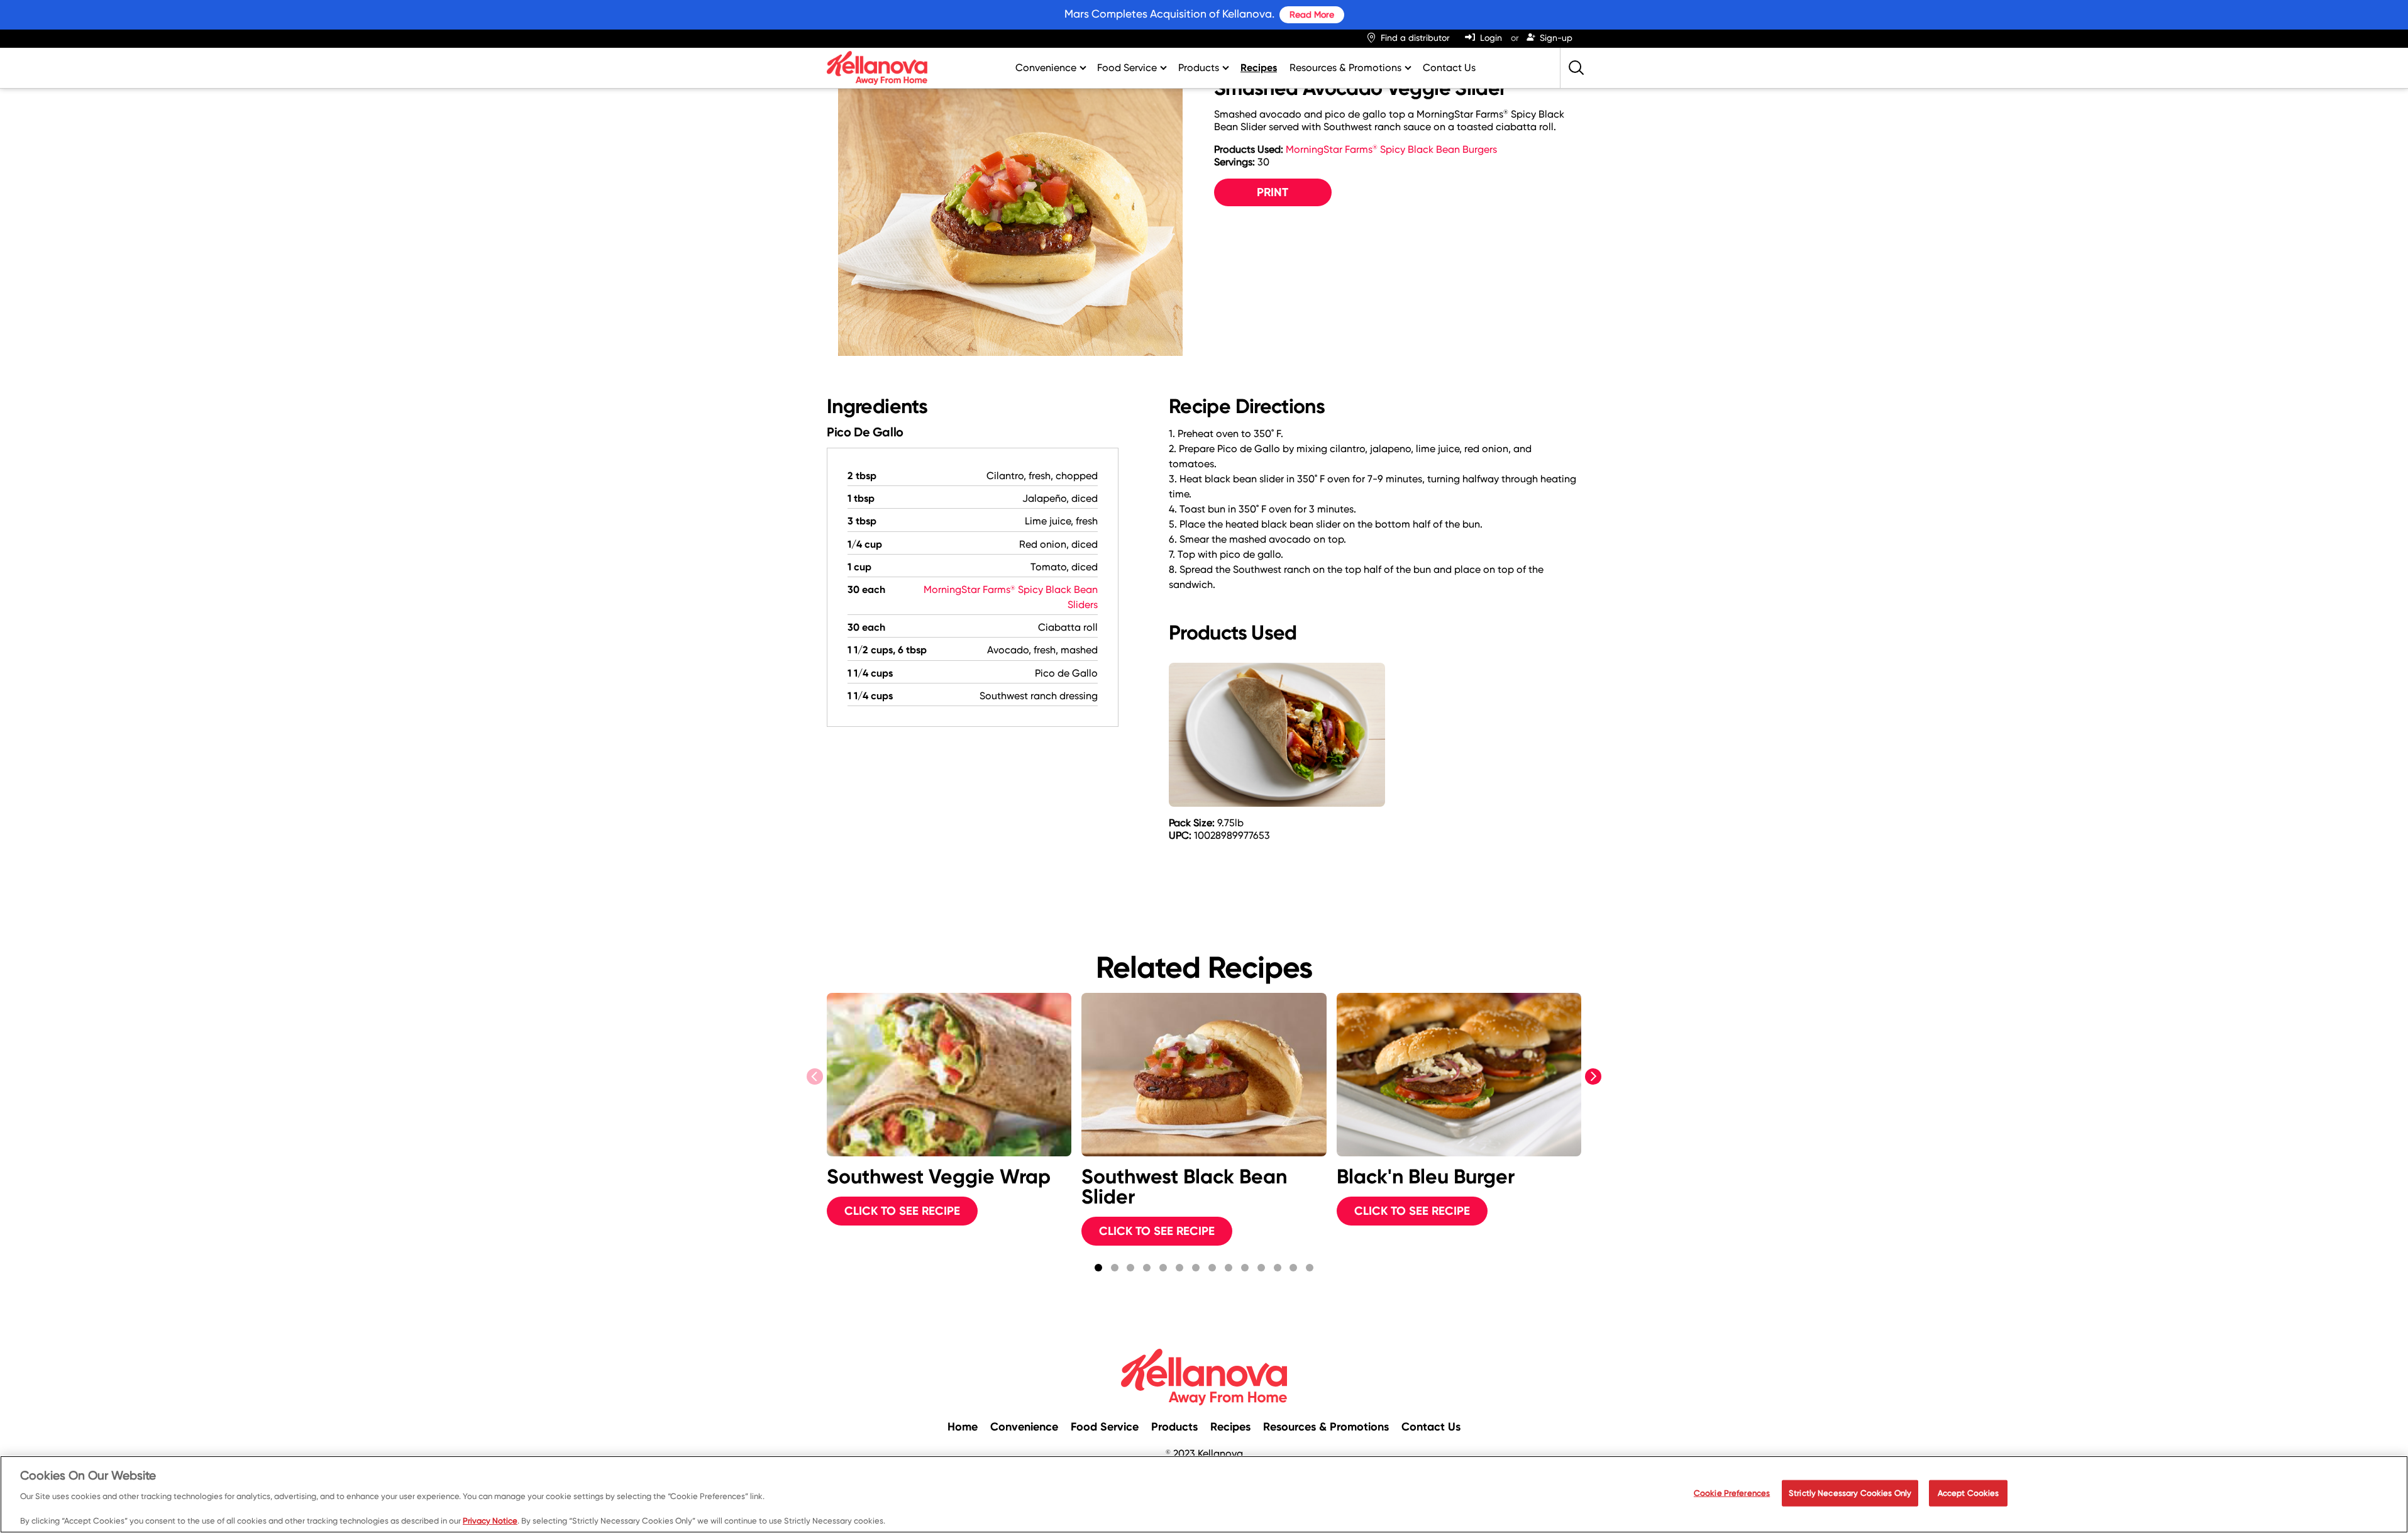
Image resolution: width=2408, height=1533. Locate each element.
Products (1199, 68)
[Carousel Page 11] (1261, 1268)
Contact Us (1449, 68)
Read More (1312, 14)
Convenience (1046, 68)
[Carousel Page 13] (1294, 1268)
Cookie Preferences (1732, 1493)
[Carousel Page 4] (1147, 1268)
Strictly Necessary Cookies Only (1850, 1493)
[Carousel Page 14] (1310, 1268)
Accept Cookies (1969, 1493)
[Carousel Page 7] (1196, 1268)
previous (816, 1077)
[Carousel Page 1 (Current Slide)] (1098, 1268)
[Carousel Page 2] (1115, 1268)
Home (963, 1427)
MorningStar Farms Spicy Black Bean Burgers (1391, 149)
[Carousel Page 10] (1245, 1268)
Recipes (1259, 68)
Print (1273, 192)
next (1595, 1077)
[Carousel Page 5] (1163, 1268)
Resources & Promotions (1345, 68)
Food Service (1127, 68)
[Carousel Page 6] (1179, 1268)
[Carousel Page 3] (1130, 1268)
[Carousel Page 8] (1212, 1268)
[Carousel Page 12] (1278, 1268)
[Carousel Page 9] (1229, 1268)
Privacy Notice (490, 1520)
